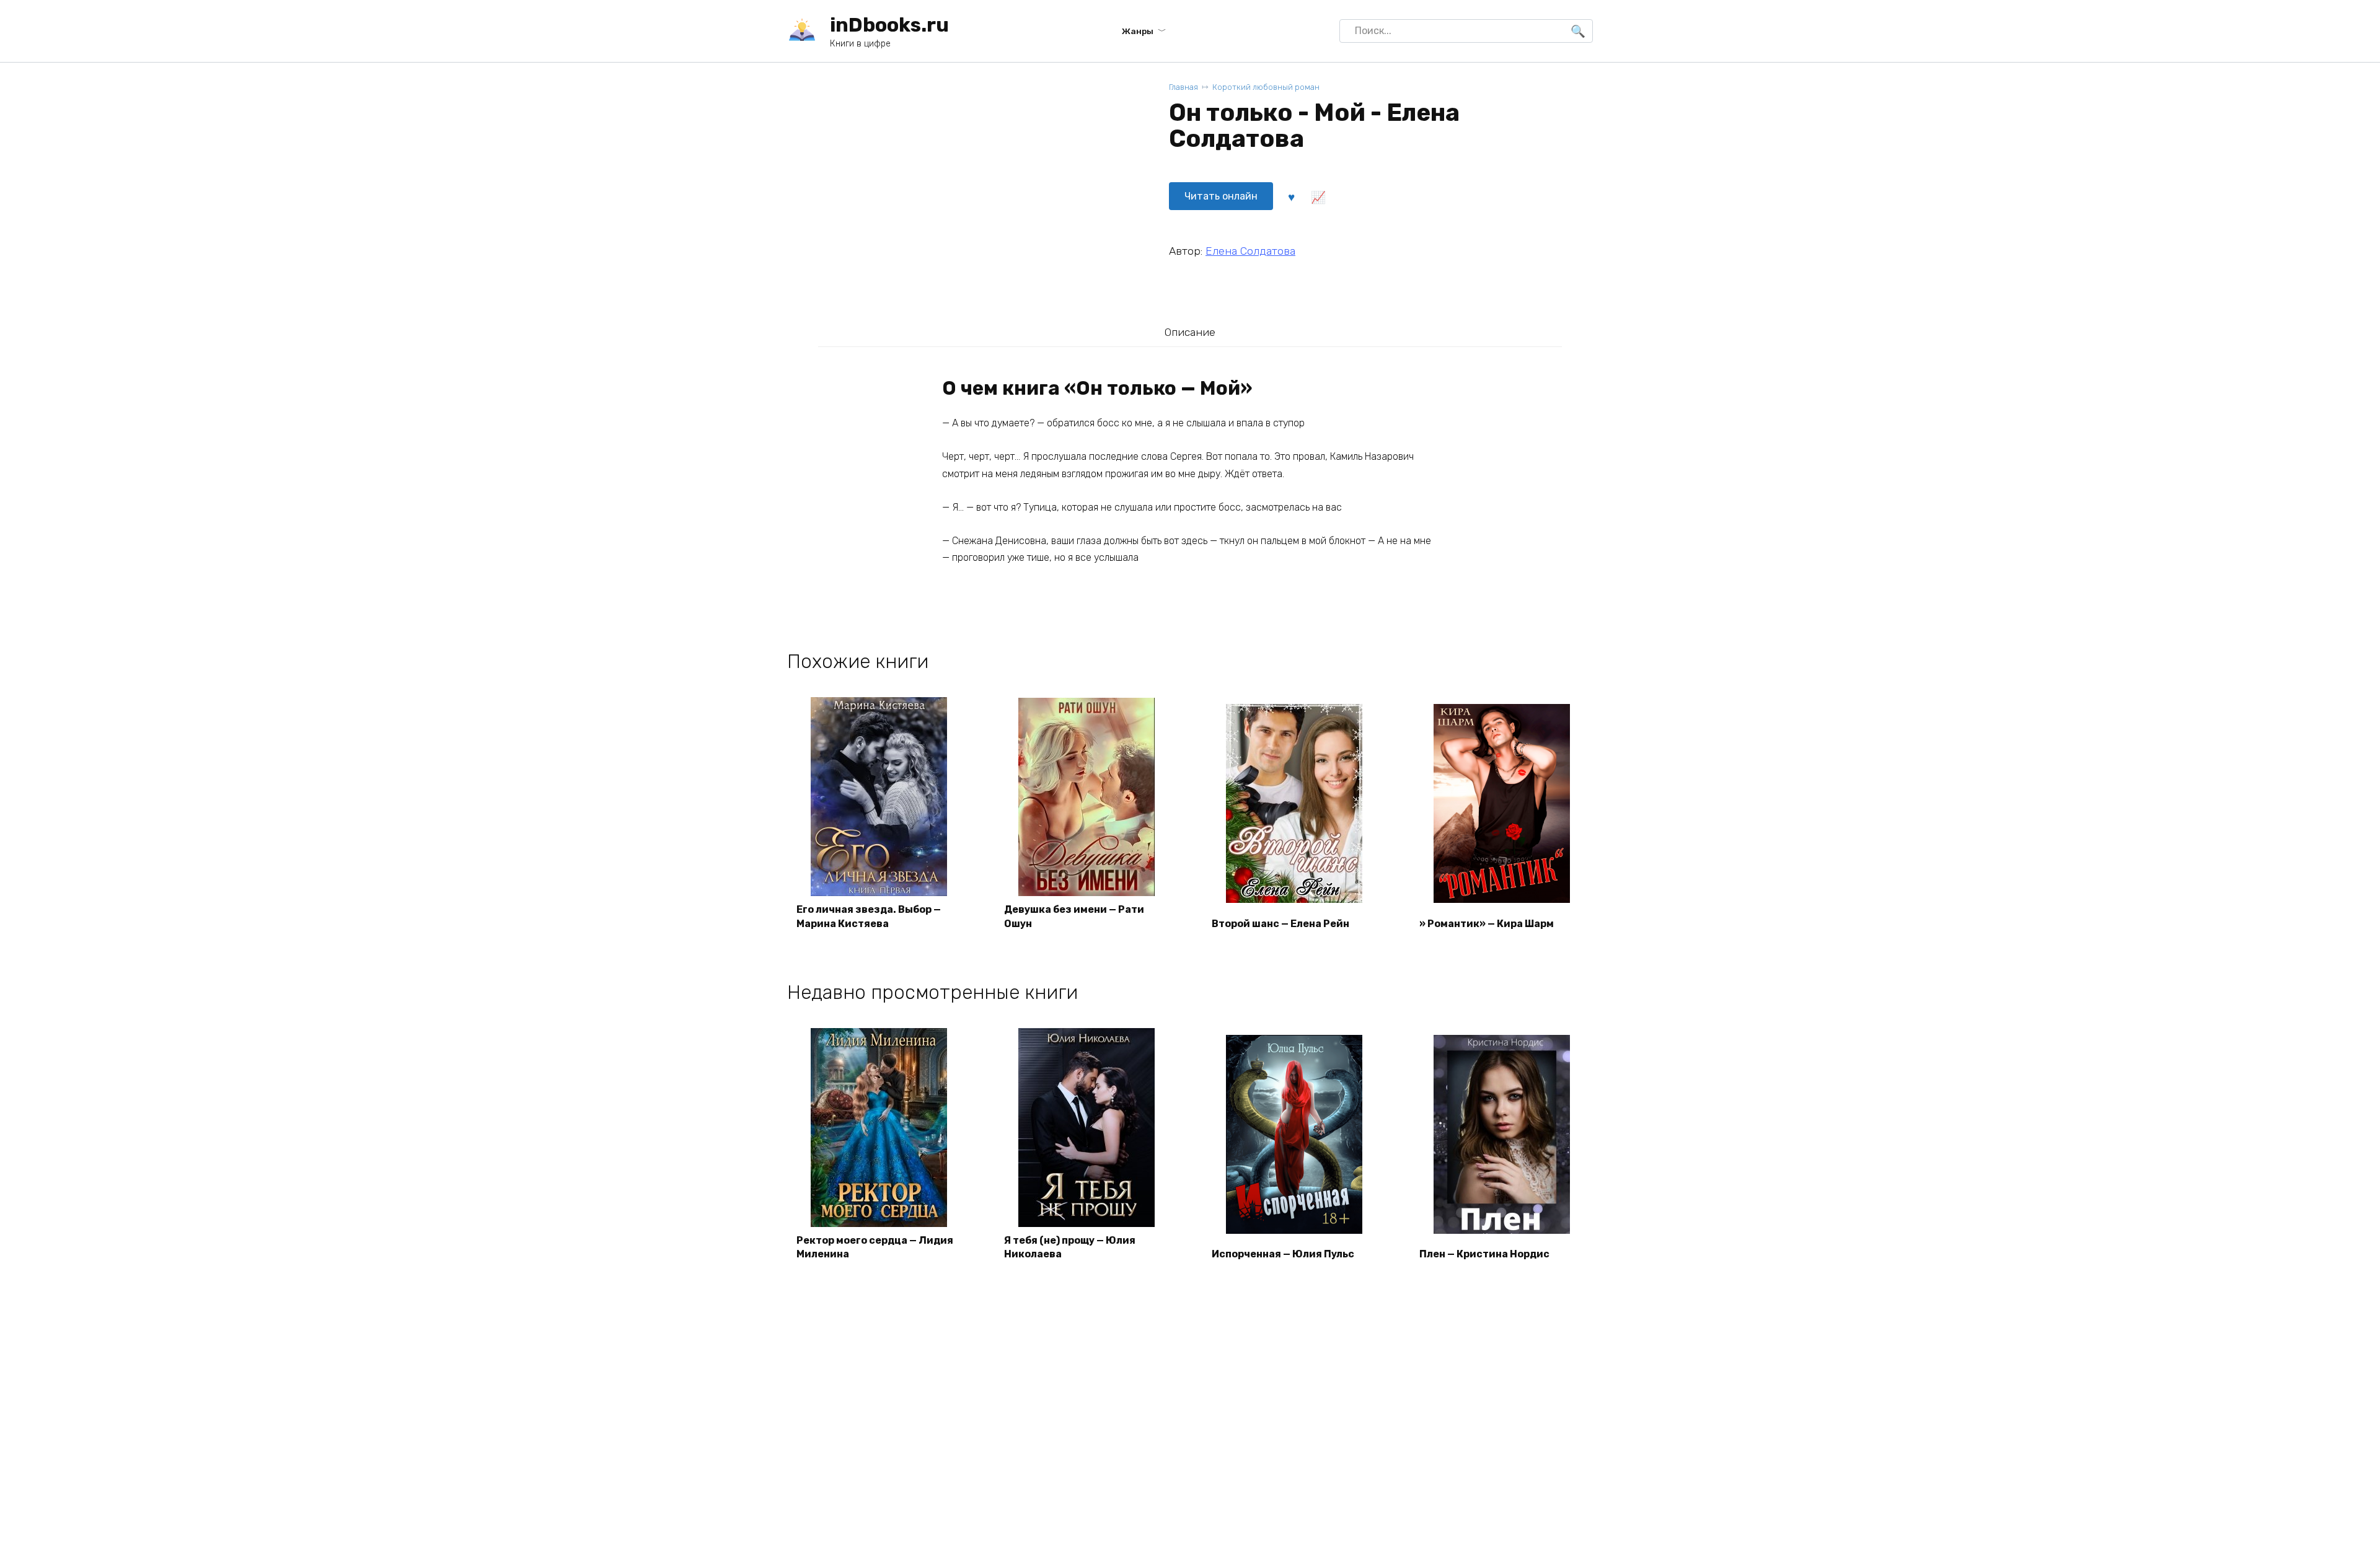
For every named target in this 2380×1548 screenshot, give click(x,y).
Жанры (1138, 31)
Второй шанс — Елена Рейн (1280, 924)
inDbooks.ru (889, 25)
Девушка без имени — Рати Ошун (1074, 916)
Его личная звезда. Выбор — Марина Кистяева (869, 916)
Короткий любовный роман (1266, 87)
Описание (1190, 332)
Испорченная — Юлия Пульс (1283, 1254)
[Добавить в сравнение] (1318, 196)
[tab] (1190, 332)
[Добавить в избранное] (1291, 196)
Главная (1183, 87)
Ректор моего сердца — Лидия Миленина (875, 1247)
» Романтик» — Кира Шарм (1487, 924)
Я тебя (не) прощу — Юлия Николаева (1070, 1247)
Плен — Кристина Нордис (1484, 1254)
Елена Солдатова (1250, 251)
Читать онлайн (1221, 196)
